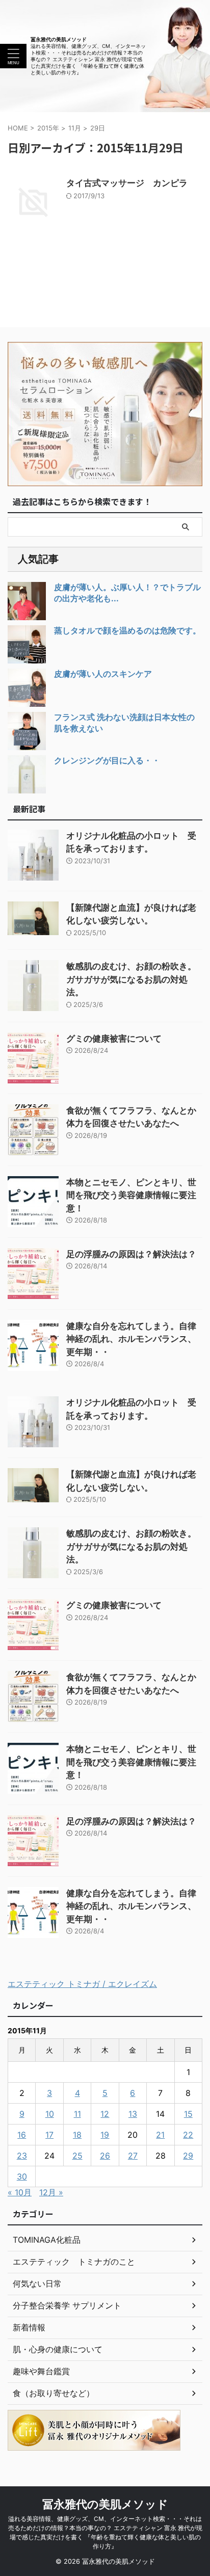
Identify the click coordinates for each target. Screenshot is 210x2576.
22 (188, 2135)
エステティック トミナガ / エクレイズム (82, 1984)
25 (77, 2156)
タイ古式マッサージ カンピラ (127, 183)
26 (105, 2156)
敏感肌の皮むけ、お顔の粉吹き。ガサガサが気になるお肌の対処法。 (131, 979)
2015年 (48, 128)
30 (22, 2176)
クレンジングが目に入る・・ (107, 760)
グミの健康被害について (114, 1039)
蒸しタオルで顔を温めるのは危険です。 (127, 630)
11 (77, 2114)
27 (133, 2156)
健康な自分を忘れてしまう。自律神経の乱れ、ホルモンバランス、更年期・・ (131, 1339)
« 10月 (20, 2192)
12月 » (51, 2192)
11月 (75, 128)
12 (105, 2114)
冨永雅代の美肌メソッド (59, 39)
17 (49, 2135)
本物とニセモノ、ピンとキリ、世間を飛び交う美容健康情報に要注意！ (131, 1195)
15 (188, 2114)
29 (188, 2156)
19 (105, 2135)
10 (50, 2114)
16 (22, 2135)
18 (77, 2135)
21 (160, 2135)
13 (133, 2114)
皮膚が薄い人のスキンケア (103, 674)
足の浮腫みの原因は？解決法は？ (131, 1254)
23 (22, 2156)
